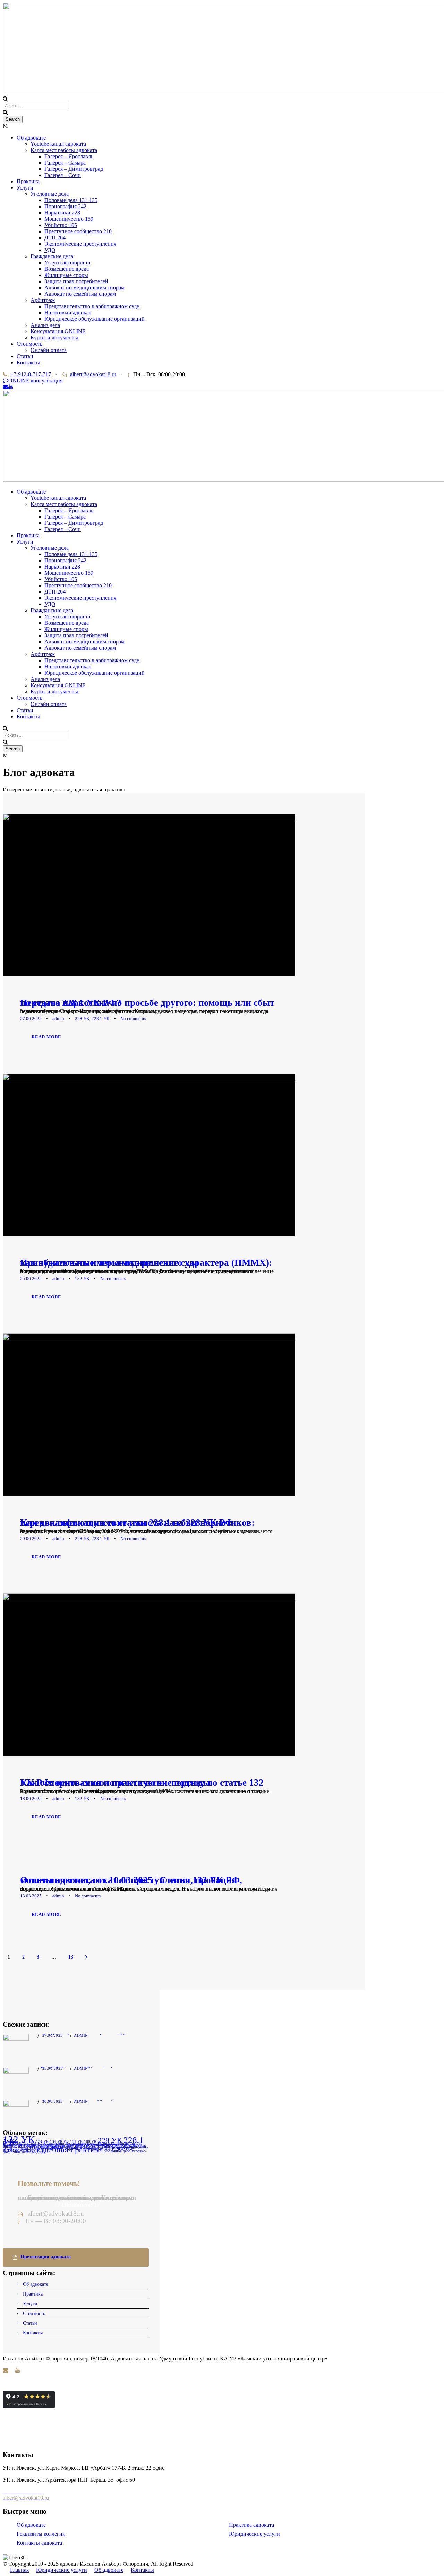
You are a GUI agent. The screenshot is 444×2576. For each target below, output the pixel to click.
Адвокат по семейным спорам (80, 294)
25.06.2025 (31, 1278)
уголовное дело (117, 2151)
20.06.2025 (31, 1538)
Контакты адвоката (39, 2543)
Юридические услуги (254, 2534)
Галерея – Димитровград (74, 169)
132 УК (82, 1278)
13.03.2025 (31, 1896)
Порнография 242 (65, 206)
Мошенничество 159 (69, 219)
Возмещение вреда (67, 269)
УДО (50, 250)
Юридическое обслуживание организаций (95, 319)
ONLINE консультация (35, 381)
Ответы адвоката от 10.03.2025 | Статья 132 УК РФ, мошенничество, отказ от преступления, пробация (131, 1880)
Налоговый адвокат (68, 313)
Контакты (28, 363)
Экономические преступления (80, 244)
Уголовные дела (50, 194)
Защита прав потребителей (76, 281)
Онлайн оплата (49, 350)
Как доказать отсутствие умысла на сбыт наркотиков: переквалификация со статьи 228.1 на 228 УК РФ (137, 1523)
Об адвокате (31, 138)
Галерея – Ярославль (69, 156)
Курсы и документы (54, 338)
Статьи (25, 356)
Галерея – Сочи (63, 175)
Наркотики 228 (62, 213)
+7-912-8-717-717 (31, 374)
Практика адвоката (251, 2525)
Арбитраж (43, 300)
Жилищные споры (66, 275)
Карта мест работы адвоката (64, 150)
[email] (6, 387)
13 (71, 1957)
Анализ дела (45, 325)
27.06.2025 (31, 1018)
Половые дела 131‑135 (71, 200)
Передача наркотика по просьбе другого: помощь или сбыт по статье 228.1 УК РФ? (147, 1003)
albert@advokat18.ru (93, 374)
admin (58, 1018)
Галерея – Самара (65, 163)
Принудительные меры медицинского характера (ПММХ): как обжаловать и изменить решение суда (146, 1263)
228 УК (82, 1018)
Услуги (25, 188)
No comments (133, 1018)
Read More (46, 1037)
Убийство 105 (61, 225)
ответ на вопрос (135, 2148)
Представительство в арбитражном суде (92, 306)
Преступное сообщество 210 (78, 231)
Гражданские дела (52, 256)
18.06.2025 (31, 1798)
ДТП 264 (55, 238)
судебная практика (70, 2149)
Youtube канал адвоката (58, 144)
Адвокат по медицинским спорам (84, 288)
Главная (19, 2570)
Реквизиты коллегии (41, 2534)
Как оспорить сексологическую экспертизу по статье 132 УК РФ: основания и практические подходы (142, 1783)
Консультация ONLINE (58, 331)
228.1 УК (101, 1018)
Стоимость (29, 344)
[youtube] (11, 387)
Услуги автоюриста (67, 263)
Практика (28, 181)
